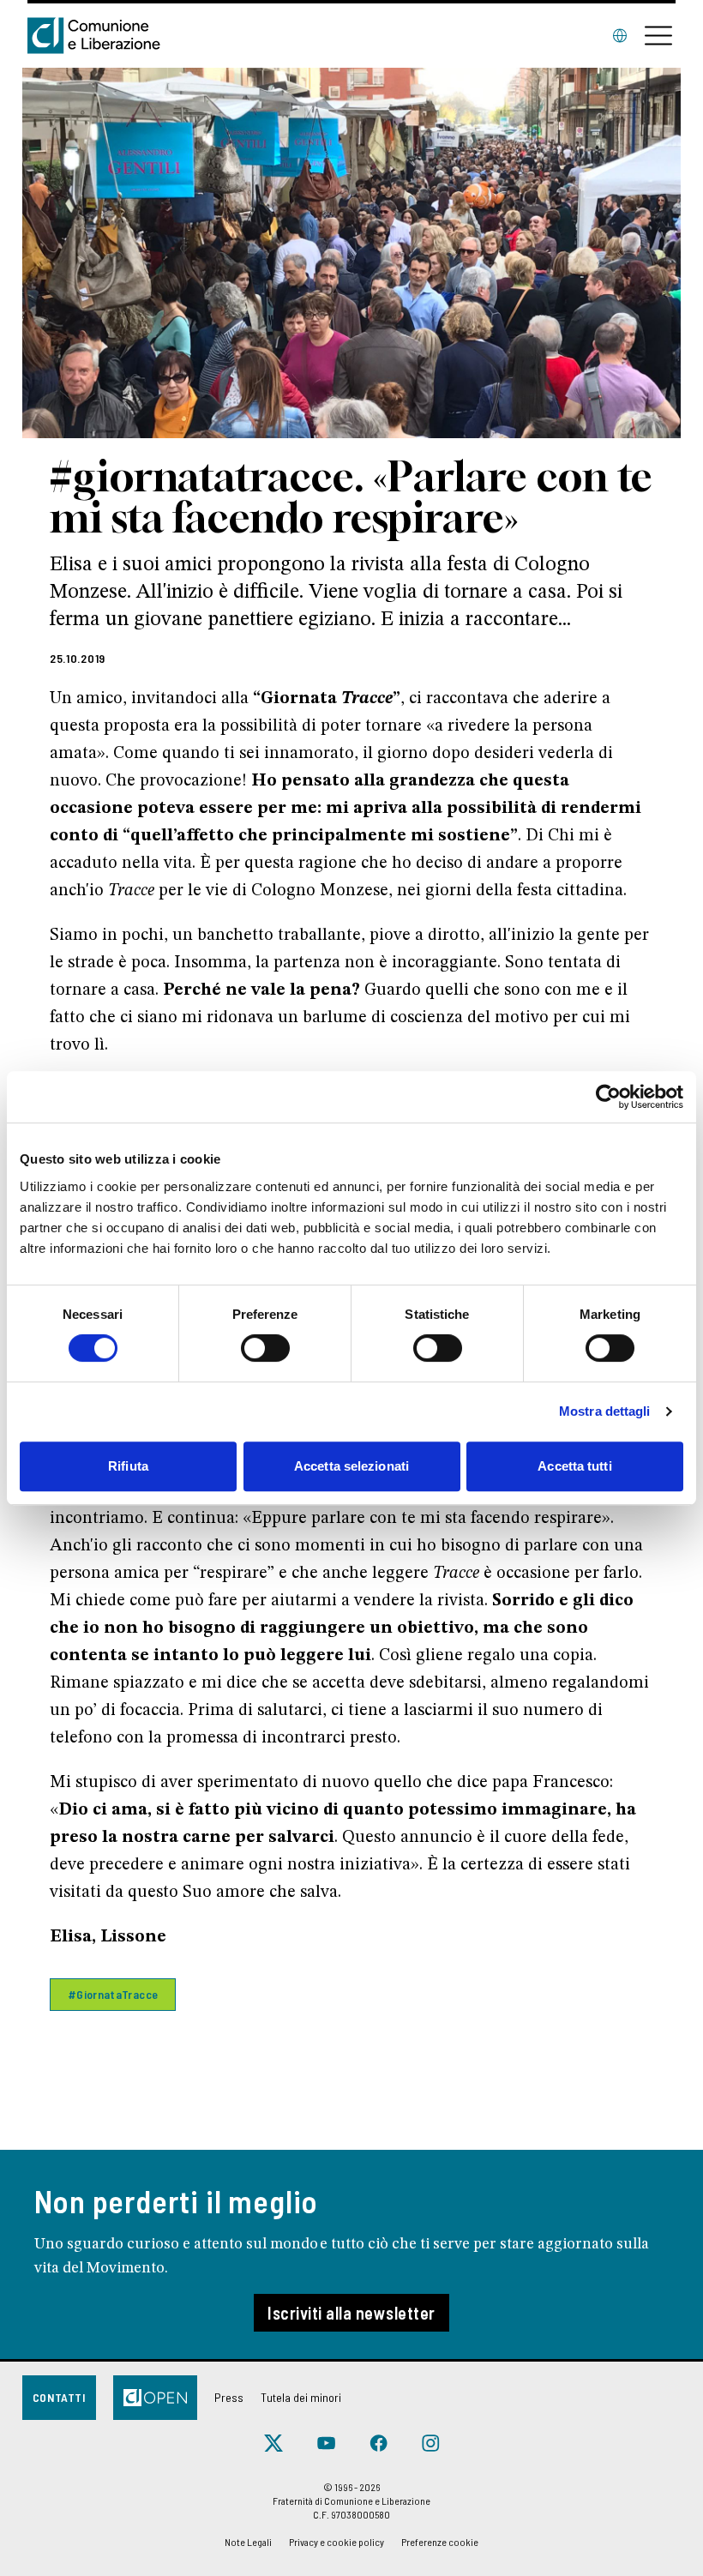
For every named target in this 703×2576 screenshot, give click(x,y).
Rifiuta (128, 1466)
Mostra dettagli (605, 1411)
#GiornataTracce (113, 1994)
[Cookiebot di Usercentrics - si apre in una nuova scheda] (608, 1097)
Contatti (59, 2397)
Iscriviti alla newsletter (351, 2313)
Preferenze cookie (440, 2542)
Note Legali (248, 2542)
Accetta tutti (574, 1466)
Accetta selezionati (351, 1466)
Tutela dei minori (301, 2397)
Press (229, 2397)
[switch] (265, 1348)
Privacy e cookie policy (336, 2542)
